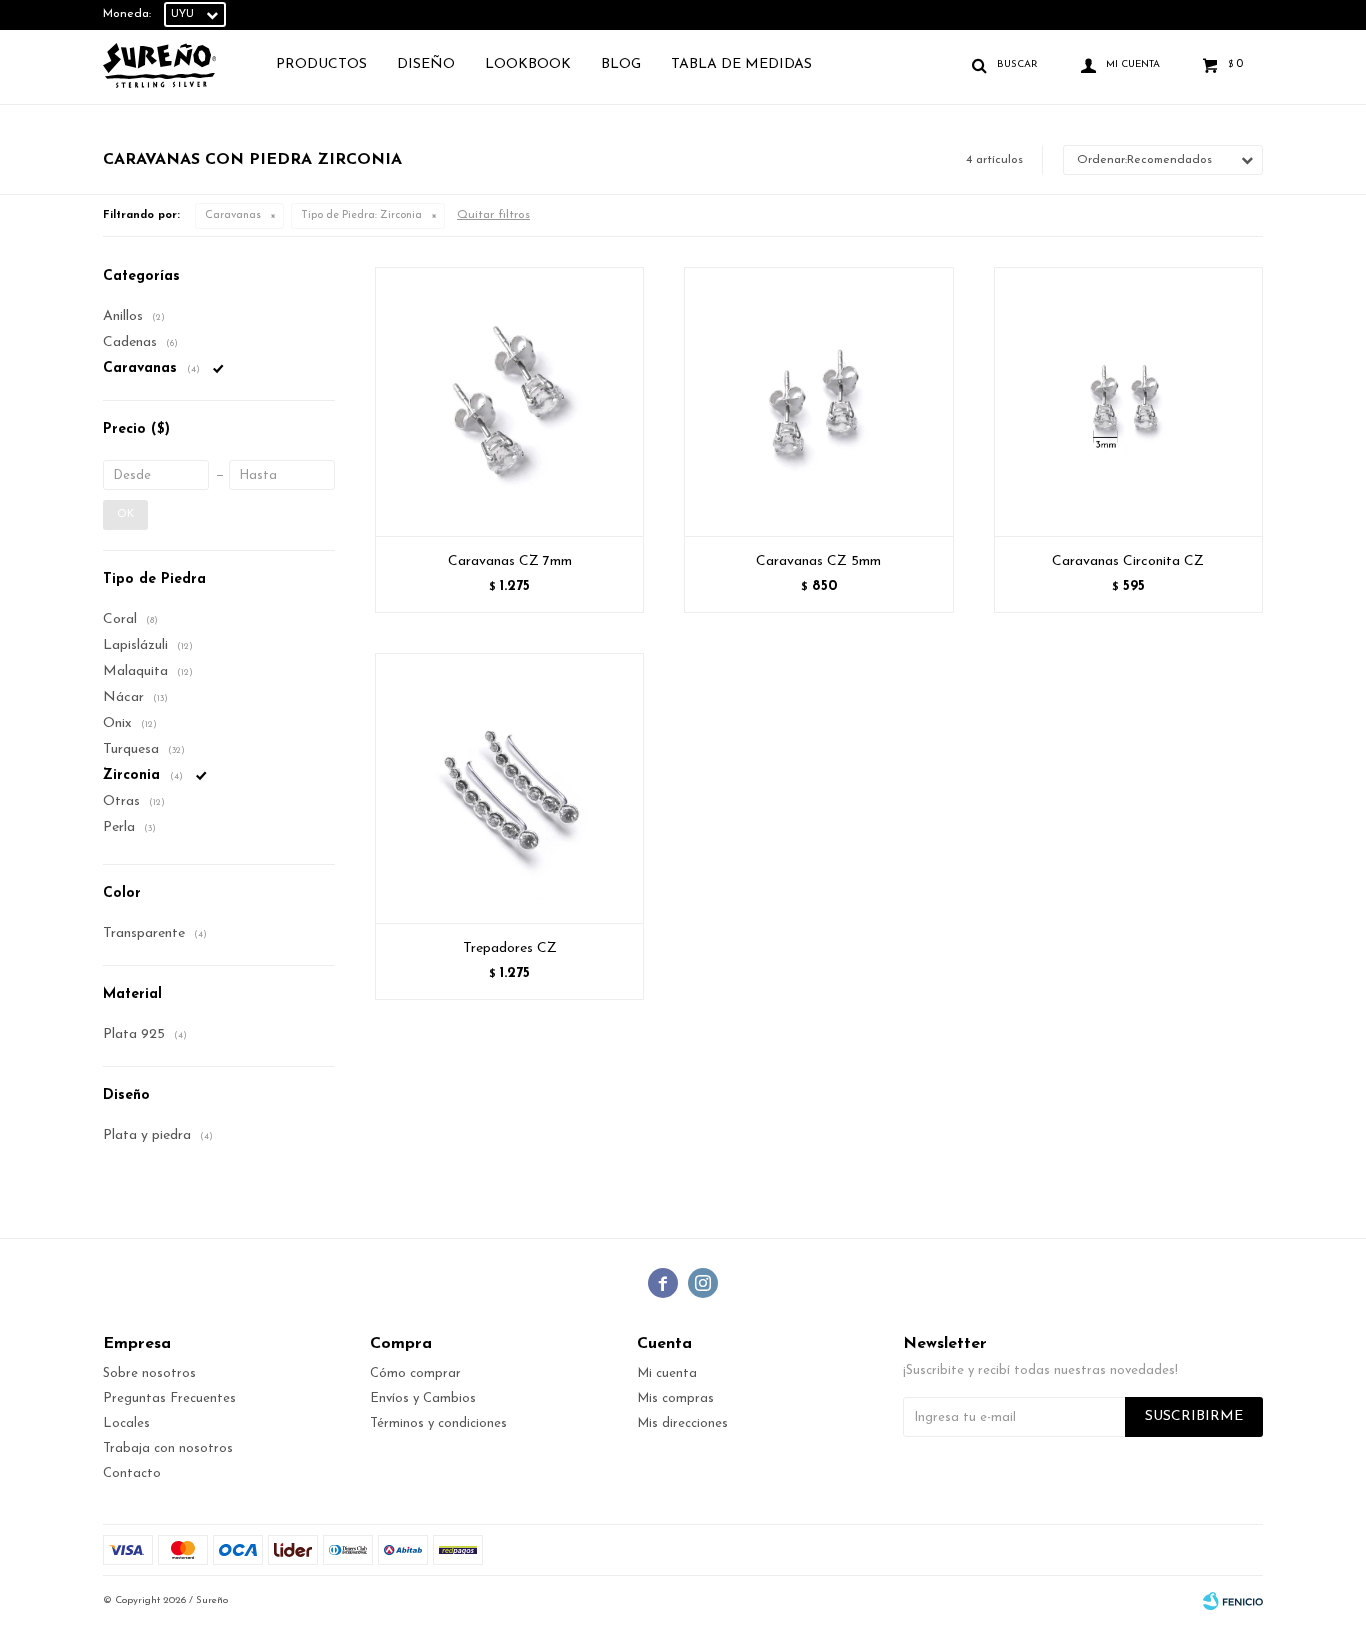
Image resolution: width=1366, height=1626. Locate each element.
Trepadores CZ (510, 948)
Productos (321, 64)
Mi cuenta (667, 1373)
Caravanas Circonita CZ (1128, 561)
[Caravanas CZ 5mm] (818, 401)
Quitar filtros (493, 215)
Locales (126, 1423)
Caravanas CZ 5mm (818, 561)
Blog (621, 64)
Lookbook (528, 64)
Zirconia (361, 215)
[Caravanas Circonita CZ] (1128, 401)
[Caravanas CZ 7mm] (509, 401)
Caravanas (233, 215)
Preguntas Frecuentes (169, 1398)
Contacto (132, 1473)
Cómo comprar (415, 1373)
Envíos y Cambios (423, 1398)
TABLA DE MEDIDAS (741, 64)
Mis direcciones (682, 1423)
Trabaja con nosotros (168, 1448)
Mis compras (675, 1398)
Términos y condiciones (438, 1423)
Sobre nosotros (149, 1373)
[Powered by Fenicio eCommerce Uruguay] (1233, 1601)
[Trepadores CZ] (509, 787)
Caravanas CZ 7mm (510, 561)
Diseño (426, 64)
